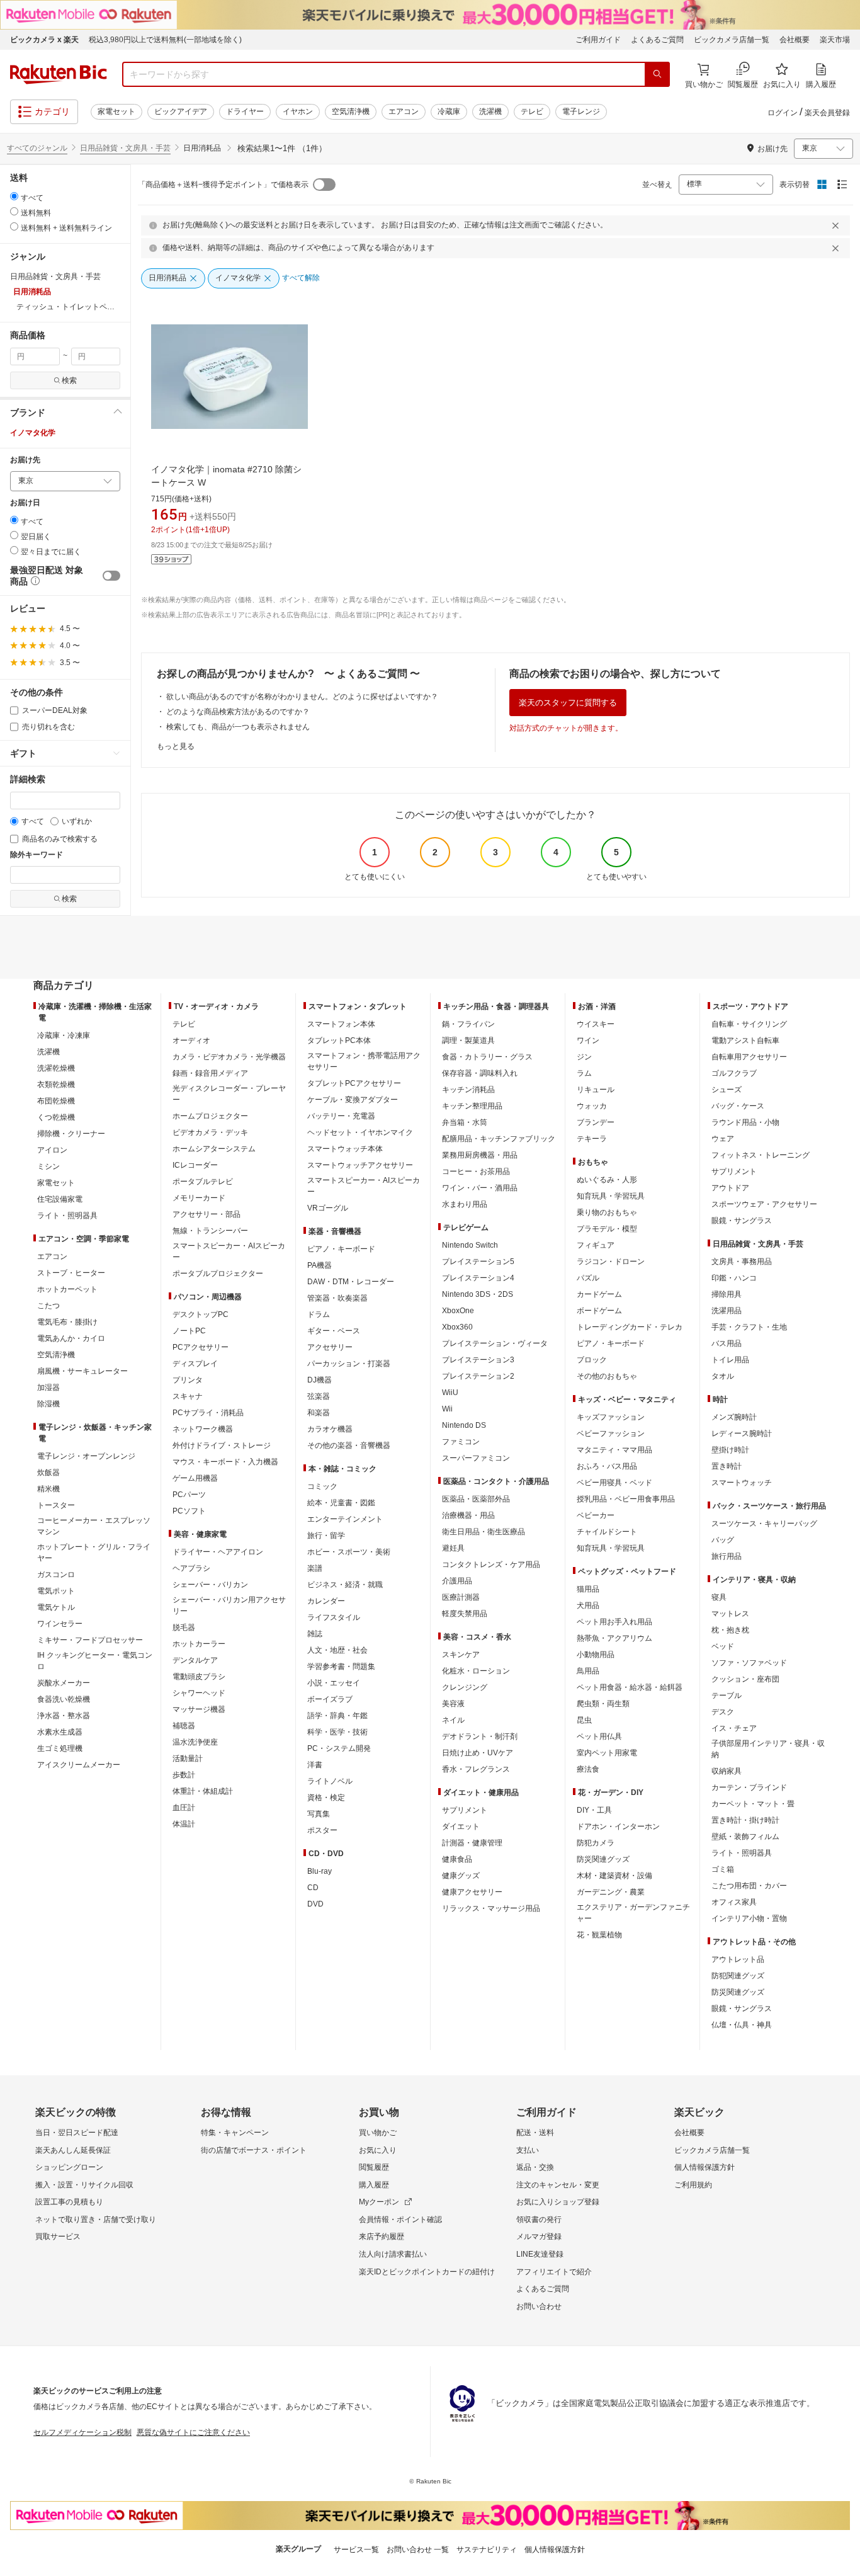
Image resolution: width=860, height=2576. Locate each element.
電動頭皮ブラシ (199, 1677)
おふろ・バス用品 (607, 1466)
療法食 (588, 1769)
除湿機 (48, 1404)
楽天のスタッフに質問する (568, 703)
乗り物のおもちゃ (607, 1212)
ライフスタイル (334, 1617)
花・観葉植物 (599, 1935)
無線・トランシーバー (210, 1231)
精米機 (48, 1489)
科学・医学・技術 (337, 1732)
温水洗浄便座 (195, 1742)
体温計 (184, 1824)
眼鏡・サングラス (742, 1221)
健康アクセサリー (472, 1892)
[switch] (111, 576)
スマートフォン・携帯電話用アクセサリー (364, 1061)
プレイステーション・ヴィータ (495, 1343)
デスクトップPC (201, 1314)
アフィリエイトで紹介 (554, 2272)
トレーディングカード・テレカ (630, 1327)
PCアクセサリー (201, 1347)
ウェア (723, 1139)
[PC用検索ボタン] (657, 74)
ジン (584, 1057)
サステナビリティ (487, 2550)
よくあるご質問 (657, 40)
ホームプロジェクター (210, 1116)
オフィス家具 (734, 1902)
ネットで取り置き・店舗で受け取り (96, 2220)
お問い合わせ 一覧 (418, 2550)
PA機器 (320, 1265)
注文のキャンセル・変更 (558, 2185)
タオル (723, 1376)
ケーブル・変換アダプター (353, 1100)
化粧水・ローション (476, 1671)
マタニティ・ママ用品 (614, 1450)
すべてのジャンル (37, 148)
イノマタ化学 (33, 433)
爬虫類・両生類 (603, 1704)
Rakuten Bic (59, 74)
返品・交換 (535, 2167)
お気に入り (378, 2150)
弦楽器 (319, 1396)
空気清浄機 (351, 111)
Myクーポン (379, 2202)
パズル (588, 1278)
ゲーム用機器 (195, 1478)
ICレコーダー (195, 1165)
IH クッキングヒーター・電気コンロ (95, 1661)
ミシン (48, 1166)
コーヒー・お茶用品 (476, 1171)
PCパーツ (189, 1495)
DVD (315, 1904)
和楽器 (319, 1413)
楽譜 (315, 1568)
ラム (584, 1073)
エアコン (404, 111)
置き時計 (727, 1466)
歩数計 (184, 1775)
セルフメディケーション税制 (82, 2432)
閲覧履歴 (374, 2167)
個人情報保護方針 (704, 2167)
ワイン (588, 1040)
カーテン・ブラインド (749, 1787)
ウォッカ (592, 1106)
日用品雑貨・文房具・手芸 (125, 148)
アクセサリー (330, 1347)
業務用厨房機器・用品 (480, 1155)
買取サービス (58, 2237)
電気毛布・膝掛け (67, 1322)
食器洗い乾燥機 (64, 1699)
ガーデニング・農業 (611, 1892)
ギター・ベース (334, 1331)
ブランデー (596, 1122)
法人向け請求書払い (393, 2254)
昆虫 (584, 1720)
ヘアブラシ (191, 1568)
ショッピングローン (69, 2167)
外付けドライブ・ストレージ (222, 1445)
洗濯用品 (727, 1311)
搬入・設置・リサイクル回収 (84, 2185)
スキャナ (188, 1396)
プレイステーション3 (478, 1360)
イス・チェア (734, 1728)
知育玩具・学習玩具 (611, 1196)
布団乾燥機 (56, 1101)
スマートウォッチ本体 (345, 1149)
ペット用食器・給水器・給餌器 (630, 1687)
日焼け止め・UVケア (478, 1753)
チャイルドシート (607, 1532)
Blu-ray (320, 1871)
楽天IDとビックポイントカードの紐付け (427, 2272)
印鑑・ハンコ (734, 1278)
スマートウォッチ (742, 1483)
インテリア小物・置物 (749, 1918)
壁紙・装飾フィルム (745, 1837)
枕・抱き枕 (730, 1630)
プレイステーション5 (478, 1262)
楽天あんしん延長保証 (73, 2150)
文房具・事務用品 (742, 1262)
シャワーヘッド (199, 1693)
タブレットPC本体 (339, 1040)
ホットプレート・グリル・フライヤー (94, 1553)
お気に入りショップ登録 (558, 2202)
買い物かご (378, 2133)
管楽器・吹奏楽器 (337, 1298)
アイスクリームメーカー (79, 1765)
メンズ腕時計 (734, 1417)
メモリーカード (199, 1198)
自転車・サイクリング (749, 1024)
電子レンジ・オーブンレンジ (86, 1456)
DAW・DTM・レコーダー (351, 1282)
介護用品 (457, 1581)
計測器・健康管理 (472, 1843)
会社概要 (795, 40)
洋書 (315, 1765)
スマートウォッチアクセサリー (360, 1165)
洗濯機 (490, 111)
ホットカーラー (199, 1644)
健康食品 (457, 1859)
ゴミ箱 (723, 1869)
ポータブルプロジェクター (218, 1274)
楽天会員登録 (827, 113)
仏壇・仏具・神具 (742, 2025)
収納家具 (727, 1771)
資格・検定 (326, 1798)
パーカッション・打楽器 (349, 1364)
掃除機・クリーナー (71, 1134)
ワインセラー (60, 1624)
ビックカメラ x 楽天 (44, 40)
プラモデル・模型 (607, 1229)
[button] (65, 413)
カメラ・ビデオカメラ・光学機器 (229, 1057)
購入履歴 (374, 2185)
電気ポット (56, 1591)
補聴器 (184, 1726)
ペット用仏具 (599, 1736)
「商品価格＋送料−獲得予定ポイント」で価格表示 (223, 185)
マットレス (730, 1614)
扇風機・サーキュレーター (82, 1371)
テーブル (727, 1695)
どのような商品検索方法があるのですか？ (238, 712)
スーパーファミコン (476, 1458)
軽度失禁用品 (465, 1614)
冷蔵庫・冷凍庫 (64, 1035)
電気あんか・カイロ (71, 1338)
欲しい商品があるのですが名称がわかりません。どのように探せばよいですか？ (302, 697)
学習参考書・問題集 (341, 1667)
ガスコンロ (56, 1575)
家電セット (116, 111)
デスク (723, 1712)
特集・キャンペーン (235, 2133)
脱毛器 (184, 1627)
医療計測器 (461, 1597)
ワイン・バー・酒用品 (480, 1188)
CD (313, 1888)
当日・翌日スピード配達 (77, 2133)
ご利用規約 (693, 2185)
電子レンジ (581, 111)
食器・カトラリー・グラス (487, 1057)
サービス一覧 (356, 2550)
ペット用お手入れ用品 (614, 1622)
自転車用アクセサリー (749, 1057)
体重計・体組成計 (203, 1791)
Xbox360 (457, 1327)
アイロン (52, 1150)
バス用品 (727, 1343)
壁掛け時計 (730, 1450)
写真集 (319, 1814)
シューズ (727, 1090)
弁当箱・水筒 (465, 1122)
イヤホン (298, 111)
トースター (56, 1505)
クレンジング (465, 1687)
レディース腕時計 (742, 1433)
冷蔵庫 (449, 111)
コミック (322, 1486)
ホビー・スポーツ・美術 (349, 1552)
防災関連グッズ (603, 1859)
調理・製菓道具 (468, 1040)
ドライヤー (245, 111)
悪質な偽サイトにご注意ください (193, 2432)
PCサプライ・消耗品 (208, 1413)
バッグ (723, 1540)
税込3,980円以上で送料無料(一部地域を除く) (165, 40)
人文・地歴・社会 (337, 1650)
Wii (447, 1409)
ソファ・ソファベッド (749, 1663)
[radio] (14, 196)
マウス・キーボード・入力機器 (225, 1462)
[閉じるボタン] (837, 225)
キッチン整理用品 (472, 1106)
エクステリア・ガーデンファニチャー (633, 1913)
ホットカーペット (67, 1289)
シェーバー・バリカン (210, 1585)
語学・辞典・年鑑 (337, 1716)
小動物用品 (596, 1655)
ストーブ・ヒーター (71, 1273)
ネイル (453, 1720)
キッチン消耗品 (468, 1090)
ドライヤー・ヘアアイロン (218, 1552)
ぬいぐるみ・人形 (607, 1180)
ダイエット (461, 1827)
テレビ (532, 111)
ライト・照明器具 (67, 1216)
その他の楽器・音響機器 (349, 1445)
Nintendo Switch (470, 1245)
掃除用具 (727, 1294)
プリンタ (188, 1380)
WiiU (450, 1393)
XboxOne (458, 1311)
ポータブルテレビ (203, 1182)
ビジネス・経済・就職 (345, 1585)
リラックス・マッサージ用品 (491, 1908)
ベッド (723, 1646)
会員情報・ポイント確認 (400, 2220)
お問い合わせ (539, 2306)
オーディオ (191, 1040)
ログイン (783, 113)
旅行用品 (727, 1556)
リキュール (596, 1090)
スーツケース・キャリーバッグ (764, 1524)
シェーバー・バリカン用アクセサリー (229, 1605)
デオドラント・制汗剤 (480, 1736)
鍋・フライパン (468, 1024)
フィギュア (596, 1245)
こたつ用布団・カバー (749, 1886)
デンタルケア (195, 1660)
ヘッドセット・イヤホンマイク (360, 1132)
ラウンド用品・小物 (745, 1122)
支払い (528, 2150)
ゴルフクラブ (734, 1073)
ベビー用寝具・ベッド (614, 1483)
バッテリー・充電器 (341, 1116)
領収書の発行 (539, 2220)
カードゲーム (599, 1294)
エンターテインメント (345, 1519)
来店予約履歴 (382, 2237)
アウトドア (730, 1188)
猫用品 (588, 1589)
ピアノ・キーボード (341, 1249)
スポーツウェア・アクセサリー (764, 1204)
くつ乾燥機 (56, 1117)
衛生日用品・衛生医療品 (484, 1532)
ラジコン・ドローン (611, 1262)
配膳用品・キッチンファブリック (499, 1139)
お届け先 (25, 460)
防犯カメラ (596, 1843)
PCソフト (189, 1511)
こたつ (48, 1306)
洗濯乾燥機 (56, 1068)
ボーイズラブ (330, 1699)
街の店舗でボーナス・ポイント (254, 2150)
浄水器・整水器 (64, 1716)
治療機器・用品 (468, 1515)
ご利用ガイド (598, 40)
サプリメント (465, 1810)
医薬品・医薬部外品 (476, 1499)
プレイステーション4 (478, 1278)
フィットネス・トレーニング (761, 1155)
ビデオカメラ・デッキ (210, 1132)
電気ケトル (56, 1607)
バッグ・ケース (738, 1106)
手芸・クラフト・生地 (749, 1327)
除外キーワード (37, 855)
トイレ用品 (730, 1360)
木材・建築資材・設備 (614, 1876)
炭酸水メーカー (64, 1683)
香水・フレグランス (476, 1769)
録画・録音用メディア (210, 1073)
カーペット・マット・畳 (753, 1804)
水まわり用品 (465, 1204)
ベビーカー (596, 1515)
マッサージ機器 (199, 1709)
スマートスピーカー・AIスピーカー (229, 1251)
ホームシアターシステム (214, 1149)
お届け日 (25, 503)
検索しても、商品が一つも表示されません (238, 727)
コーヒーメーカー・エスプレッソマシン (94, 1526)
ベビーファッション (611, 1433)
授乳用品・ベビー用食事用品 (626, 1499)
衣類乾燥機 (56, 1085)
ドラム (319, 1314)
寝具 (719, 1597)
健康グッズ (461, 1876)
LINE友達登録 (540, 2254)
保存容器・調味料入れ (480, 1073)
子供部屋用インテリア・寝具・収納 (768, 1749)
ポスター (322, 1830)
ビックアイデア (181, 111)
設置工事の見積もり (69, 2202)
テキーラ (592, 1139)
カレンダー (326, 1601)
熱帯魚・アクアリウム (614, 1638)
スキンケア (461, 1655)
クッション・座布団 (745, 1679)
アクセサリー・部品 (207, 1214)
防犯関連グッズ (738, 1976)
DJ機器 (320, 1380)
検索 (69, 380)
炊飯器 (48, 1473)
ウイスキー (596, 1024)
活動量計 (188, 1758)
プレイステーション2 (478, 1376)
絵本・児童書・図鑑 (341, 1503)
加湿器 (48, 1388)
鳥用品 (588, 1671)
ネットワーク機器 (203, 1429)
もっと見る (176, 746)
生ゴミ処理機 (60, 1748)
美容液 (453, 1704)
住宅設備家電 (60, 1199)
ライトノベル (330, 1781)
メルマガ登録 (539, 2237)
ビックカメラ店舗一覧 (732, 40)
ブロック (592, 1360)
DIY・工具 (594, 1810)
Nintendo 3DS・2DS (478, 1294)
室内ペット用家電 (607, 1753)
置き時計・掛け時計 (745, 1820)
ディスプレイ (195, 1364)
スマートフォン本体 (341, 1024)
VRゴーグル (328, 1208)
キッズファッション (611, 1417)
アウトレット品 (738, 1959)
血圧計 (184, 1808)
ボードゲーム (599, 1311)
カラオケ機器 (330, 1429)
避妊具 (453, 1548)
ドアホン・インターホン (618, 1827)
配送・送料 (535, 2133)
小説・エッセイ (334, 1683)
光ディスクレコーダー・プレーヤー (229, 1094)
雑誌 (315, 1634)
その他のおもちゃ (607, 1376)
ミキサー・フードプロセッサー (90, 1640)
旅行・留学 (326, 1536)
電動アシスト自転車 (745, 1040)
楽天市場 (835, 40)
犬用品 (588, 1605)
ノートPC (189, 1331)
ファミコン (461, 1442)
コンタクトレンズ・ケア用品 (491, 1564)
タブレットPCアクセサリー (354, 1083)
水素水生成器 (60, 1732)
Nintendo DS (464, 1425)
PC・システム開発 (339, 1748)
